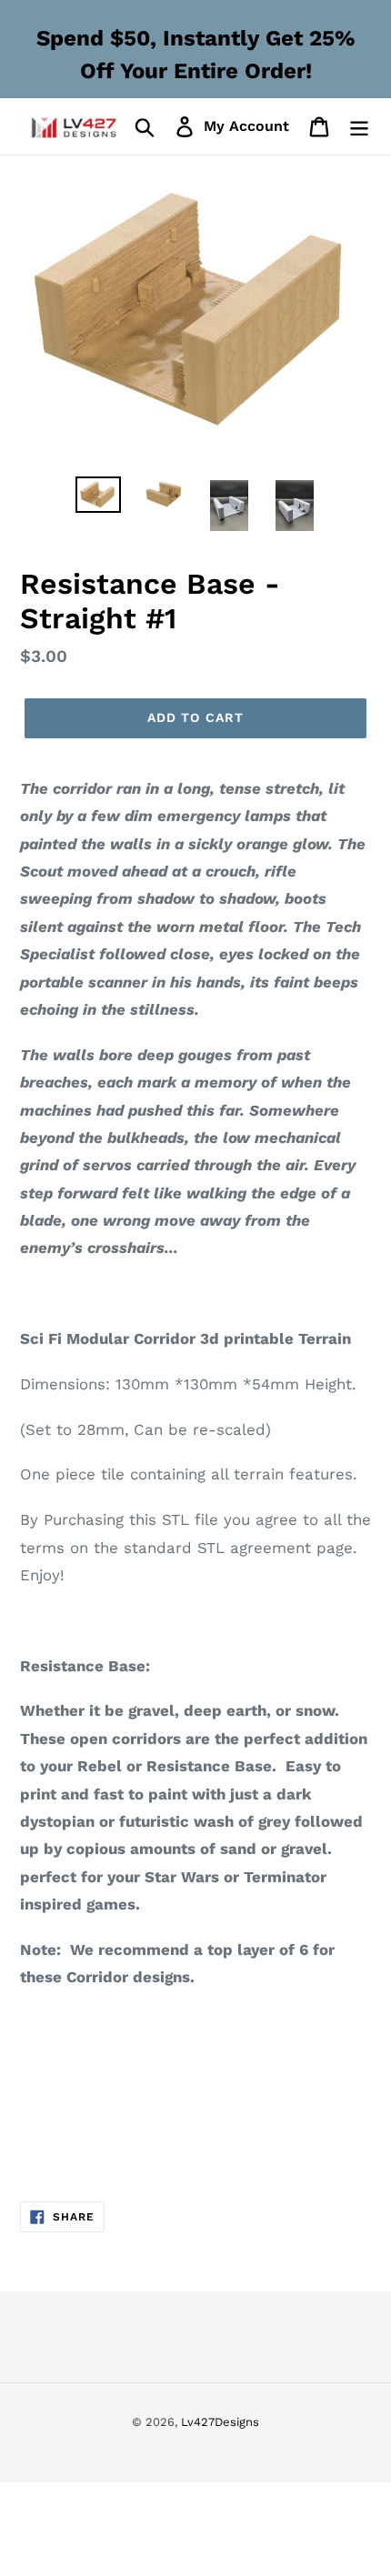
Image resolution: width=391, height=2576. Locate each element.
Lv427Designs (220, 2422)
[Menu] (359, 127)
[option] (98, 496)
